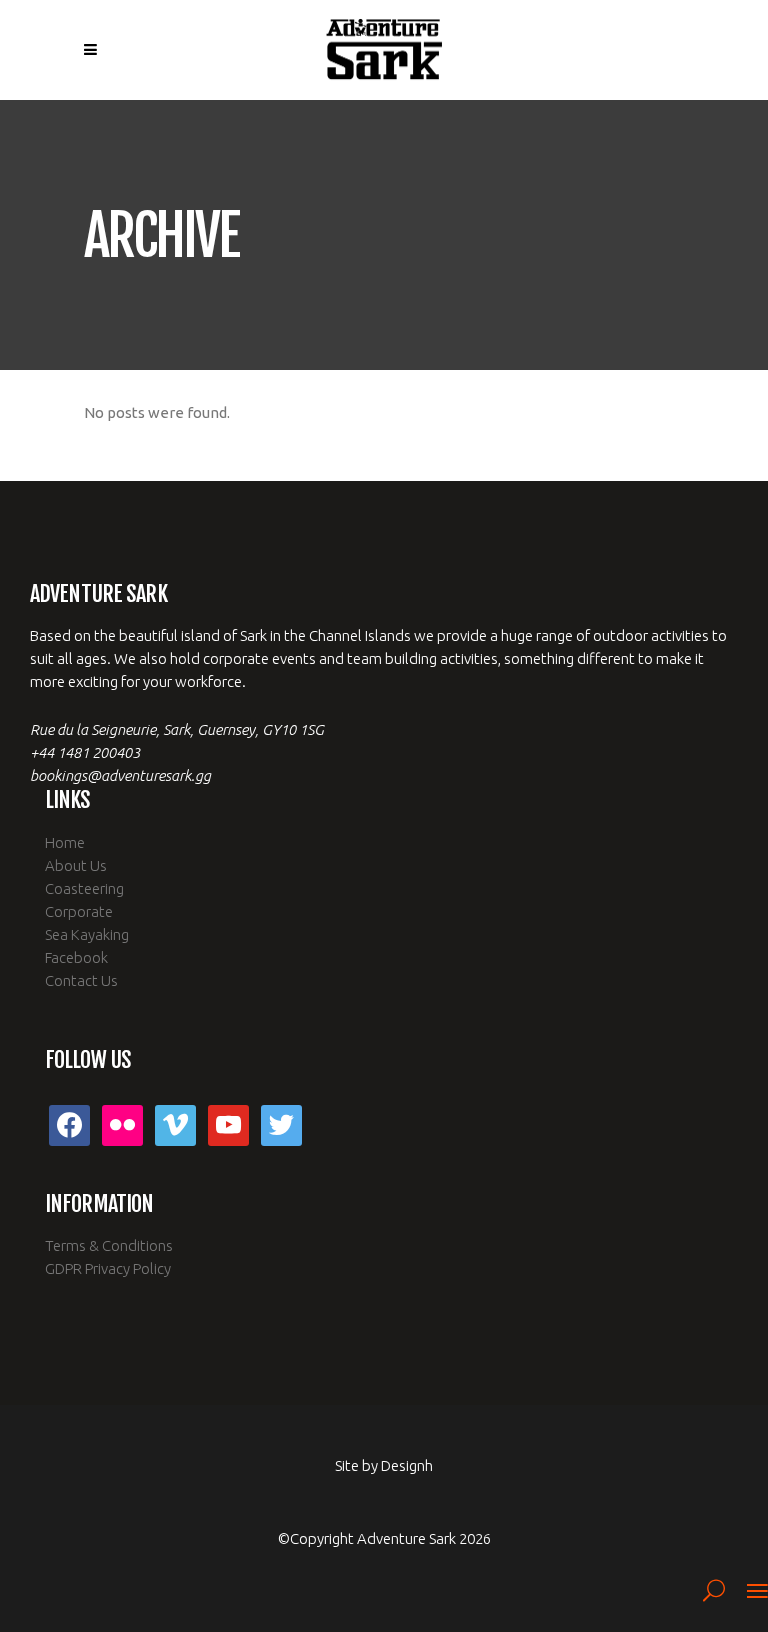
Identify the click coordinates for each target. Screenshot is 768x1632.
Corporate (79, 911)
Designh (407, 1465)
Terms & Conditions (109, 1245)
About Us (76, 865)
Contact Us (81, 980)
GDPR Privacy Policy (108, 1268)
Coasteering (84, 888)
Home (65, 842)
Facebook (76, 957)
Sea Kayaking (87, 934)
